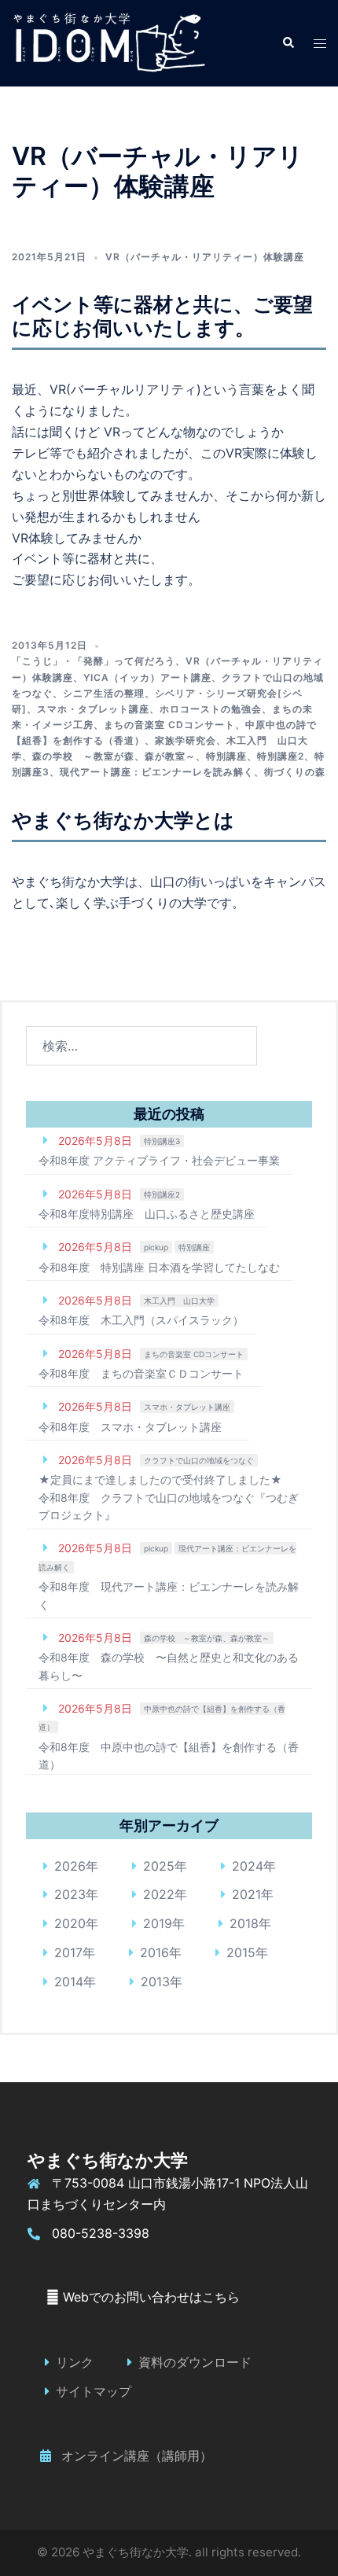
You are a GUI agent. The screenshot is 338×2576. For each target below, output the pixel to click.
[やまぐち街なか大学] (108, 42)
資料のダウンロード (195, 2362)
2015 (241, 1952)
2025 (159, 1866)
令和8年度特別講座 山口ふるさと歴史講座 (147, 1214)
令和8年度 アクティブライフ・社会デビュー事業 (159, 1160)
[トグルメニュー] (320, 44)
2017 (68, 1952)
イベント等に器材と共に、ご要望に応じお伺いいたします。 (162, 316)
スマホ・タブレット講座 (93, 709)
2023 (70, 1894)
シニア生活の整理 (104, 693)
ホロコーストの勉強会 (211, 709)
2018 (244, 1923)
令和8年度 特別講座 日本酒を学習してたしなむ (159, 1267)
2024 (248, 1866)
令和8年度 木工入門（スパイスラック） (141, 1320)
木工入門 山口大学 (179, 1301)
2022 (159, 1894)
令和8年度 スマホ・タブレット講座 (130, 1427)
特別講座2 (281, 756)
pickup (156, 1247)
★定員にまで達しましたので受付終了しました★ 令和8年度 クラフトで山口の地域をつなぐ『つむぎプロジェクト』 (169, 1497)
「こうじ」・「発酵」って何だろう (94, 661)
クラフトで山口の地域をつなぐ (199, 1460)
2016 (154, 1952)
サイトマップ (94, 2391)
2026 (70, 1866)
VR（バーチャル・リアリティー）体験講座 (205, 257)
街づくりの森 (295, 772)
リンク (75, 2362)
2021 (246, 1894)
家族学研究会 (186, 740)
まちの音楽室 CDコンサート (169, 725)
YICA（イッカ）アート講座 (147, 677)
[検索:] (141, 1046)
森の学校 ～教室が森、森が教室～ (114, 756)
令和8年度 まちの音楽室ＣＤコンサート (141, 1373)
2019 (158, 1923)
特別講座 (226, 756)
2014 (69, 1982)
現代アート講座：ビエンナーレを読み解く (157, 772)
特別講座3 (162, 1141)
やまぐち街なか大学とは (123, 820)
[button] (288, 43)
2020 (70, 1923)
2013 (155, 1982)
